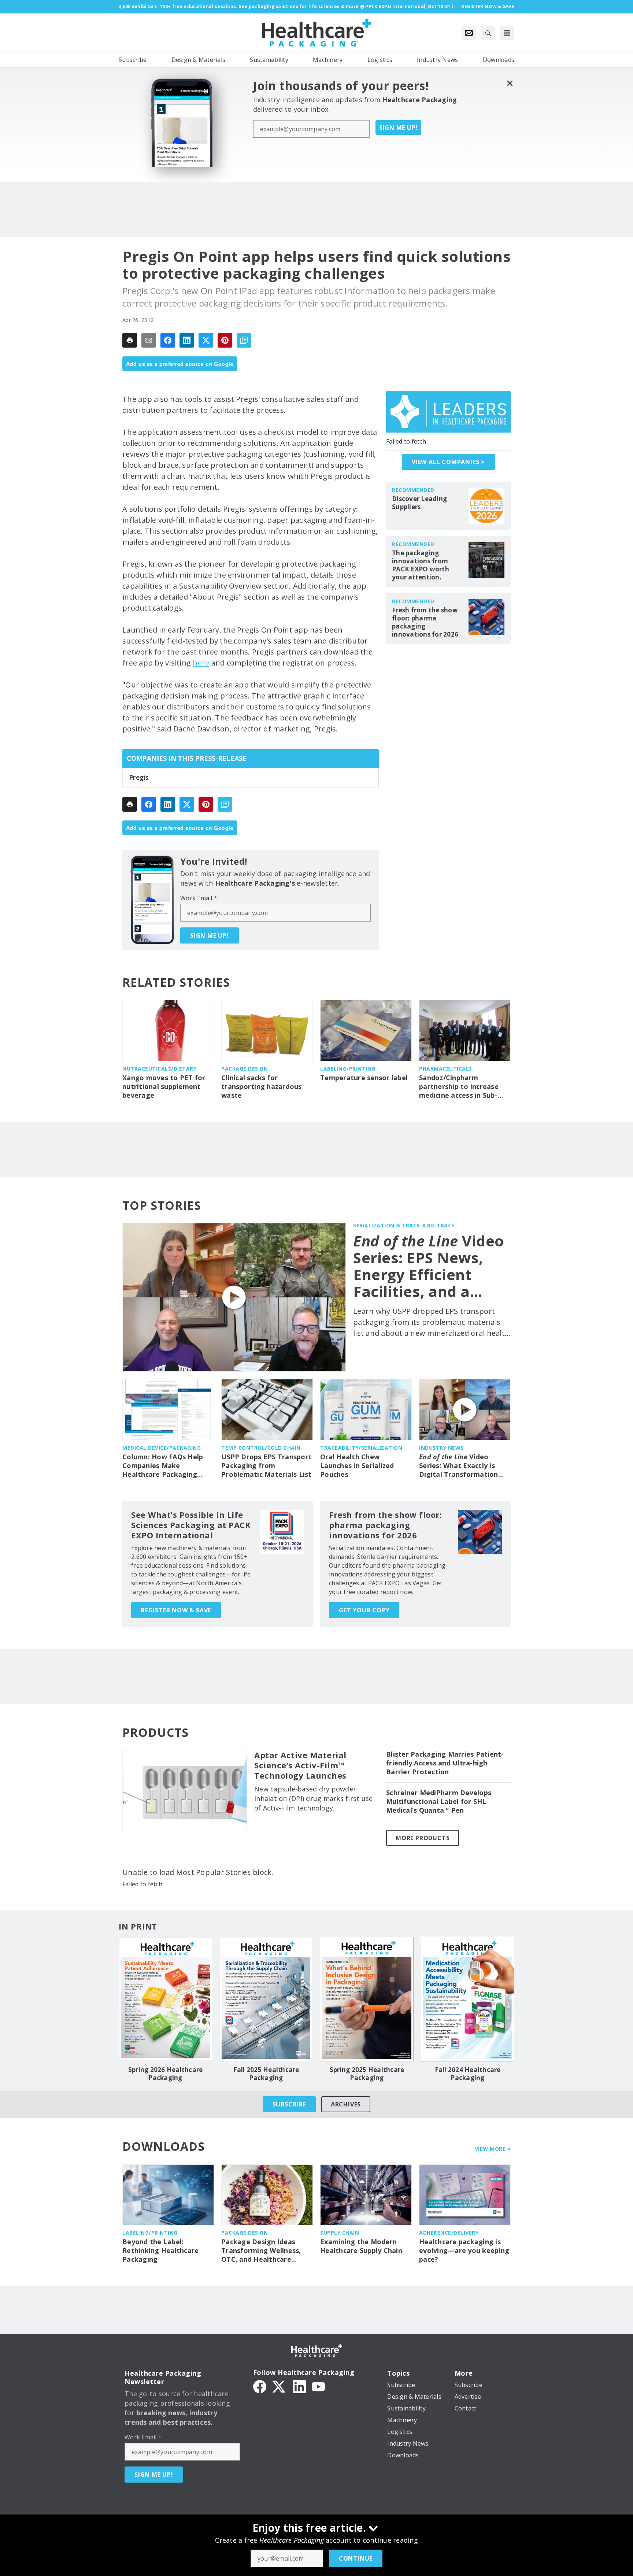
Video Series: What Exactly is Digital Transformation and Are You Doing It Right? (459, 1466)
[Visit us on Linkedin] (299, 2386)
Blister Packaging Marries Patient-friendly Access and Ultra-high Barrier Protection (445, 1763)
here (201, 663)
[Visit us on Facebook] (260, 2386)
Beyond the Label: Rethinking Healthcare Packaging (160, 2251)
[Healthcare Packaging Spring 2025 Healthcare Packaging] (367, 1999)
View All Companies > (448, 462)
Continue (356, 2558)
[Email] (149, 340)
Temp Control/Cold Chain (261, 1448)
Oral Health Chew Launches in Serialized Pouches (357, 1466)
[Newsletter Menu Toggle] (469, 33)
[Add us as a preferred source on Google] (244, 340)
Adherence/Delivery (449, 2233)
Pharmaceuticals (446, 1069)
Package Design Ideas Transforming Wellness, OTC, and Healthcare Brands (261, 2251)
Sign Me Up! (399, 127)
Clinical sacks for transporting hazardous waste (262, 1087)
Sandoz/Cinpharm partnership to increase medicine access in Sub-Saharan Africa (459, 1087)
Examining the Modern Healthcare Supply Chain (361, 2246)
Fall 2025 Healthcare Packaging (266, 2074)
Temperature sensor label (364, 1078)
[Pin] (225, 340)
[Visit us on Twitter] (280, 2386)
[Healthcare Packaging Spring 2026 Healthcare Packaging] (165, 1999)
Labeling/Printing (348, 1069)
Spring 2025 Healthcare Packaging (367, 2074)
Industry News (441, 1448)
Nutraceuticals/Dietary (159, 1069)
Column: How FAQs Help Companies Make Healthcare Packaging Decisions (163, 1466)
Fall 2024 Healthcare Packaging (468, 2074)
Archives (346, 2104)
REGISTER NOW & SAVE (176, 1610)
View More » (493, 2149)
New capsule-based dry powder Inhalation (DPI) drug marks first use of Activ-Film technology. (313, 1798)
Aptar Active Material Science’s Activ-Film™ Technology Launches (300, 1765)
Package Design (245, 1069)
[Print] (130, 340)
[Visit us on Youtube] (318, 2386)
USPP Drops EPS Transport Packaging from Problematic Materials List (266, 1466)
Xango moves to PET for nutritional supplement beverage (164, 1087)
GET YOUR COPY (364, 1610)
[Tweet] (206, 340)
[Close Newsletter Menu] (510, 83)
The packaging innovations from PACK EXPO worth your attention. (421, 565)
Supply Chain (340, 2233)
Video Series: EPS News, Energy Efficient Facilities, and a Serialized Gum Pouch (429, 1266)
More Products (423, 1838)
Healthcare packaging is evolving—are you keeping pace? (464, 2251)
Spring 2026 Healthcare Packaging (166, 2074)
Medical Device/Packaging (162, 1448)
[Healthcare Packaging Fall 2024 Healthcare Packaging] (468, 1999)
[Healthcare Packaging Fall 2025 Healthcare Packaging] (266, 1999)
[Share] (168, 340)
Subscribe (289, 2104)
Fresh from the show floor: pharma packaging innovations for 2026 (425, 622)
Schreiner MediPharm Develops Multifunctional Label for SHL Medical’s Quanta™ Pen (439, 1802)
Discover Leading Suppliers (419, 503)
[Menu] (507, 33)
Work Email (199, 898)
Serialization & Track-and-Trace (404, 1225)
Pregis (139, 778)
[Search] (488, 33)
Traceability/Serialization (361, 1448)
